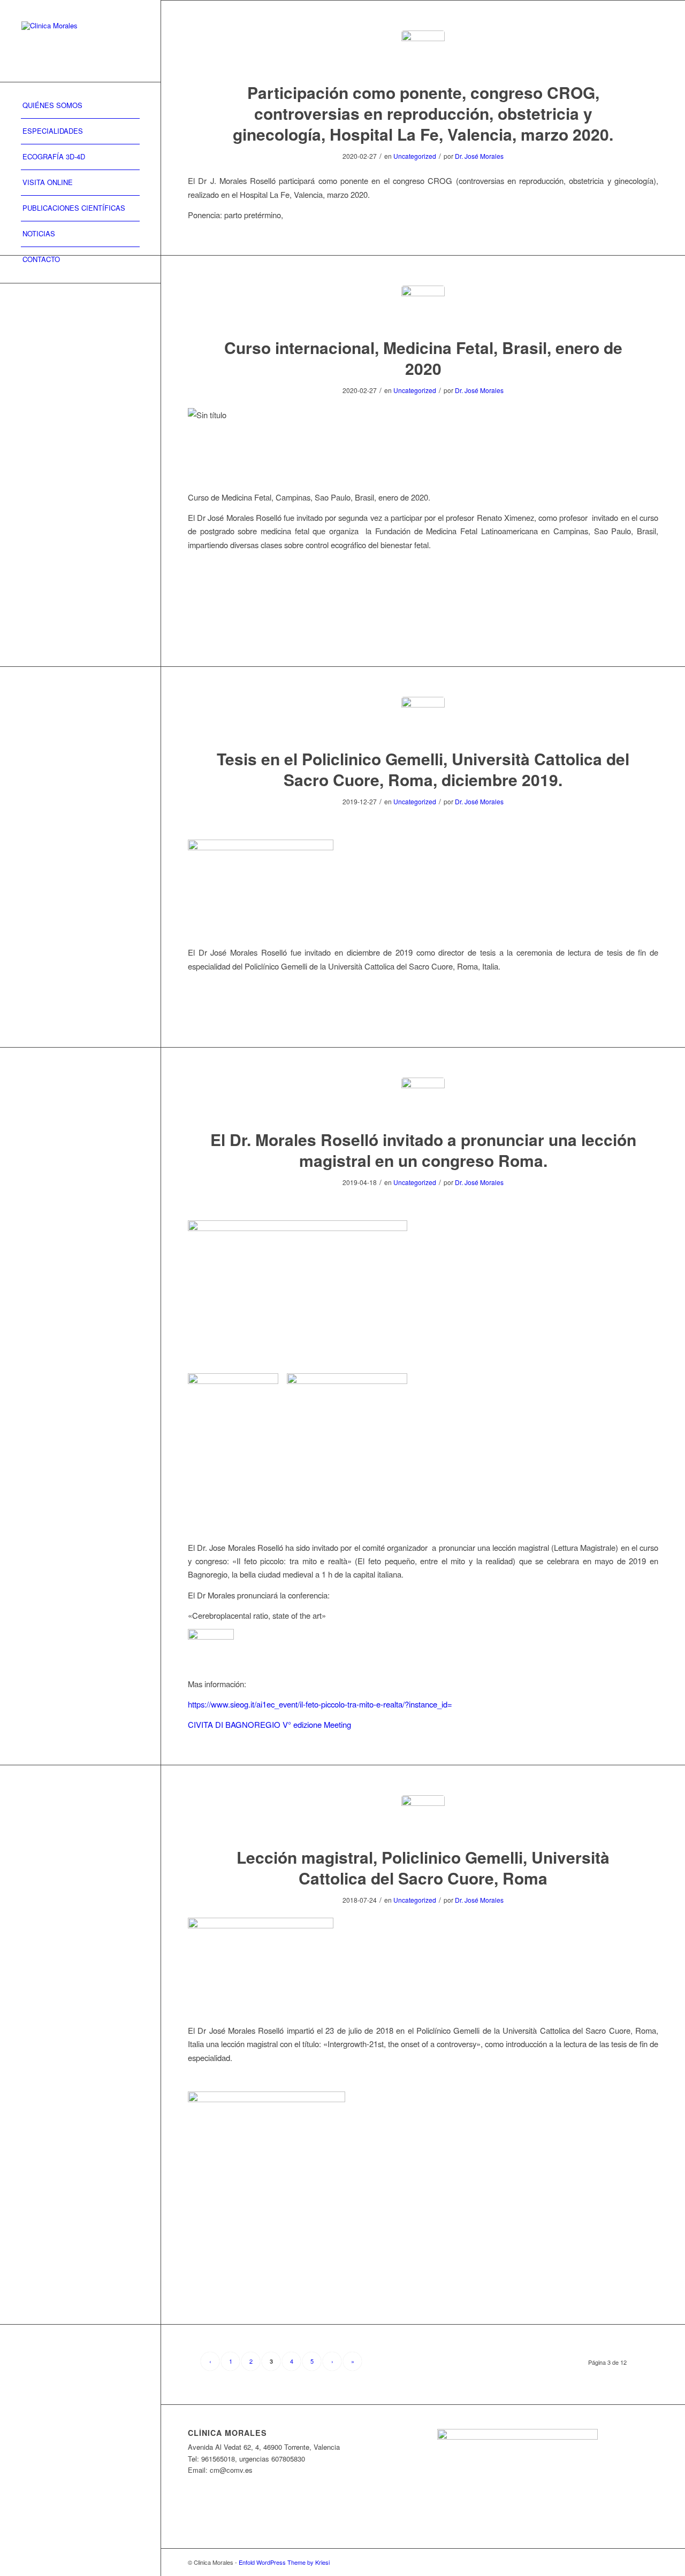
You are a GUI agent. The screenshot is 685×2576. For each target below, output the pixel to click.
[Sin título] (423, 307)
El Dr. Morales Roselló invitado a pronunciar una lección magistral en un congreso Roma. (423, 1150)
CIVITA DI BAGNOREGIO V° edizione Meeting (269, 1724)
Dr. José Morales (479, 156)
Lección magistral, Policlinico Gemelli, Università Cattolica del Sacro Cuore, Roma (423, 1867)
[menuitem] (80, 106)
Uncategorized (415, 156)
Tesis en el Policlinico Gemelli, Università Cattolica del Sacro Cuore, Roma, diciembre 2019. (423, 769)
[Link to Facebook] (634, 2562)
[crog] (423, 52)
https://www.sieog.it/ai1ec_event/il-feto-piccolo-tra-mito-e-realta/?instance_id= (320, 1704)
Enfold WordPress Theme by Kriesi (284, 2562)
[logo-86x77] (423, 1099)
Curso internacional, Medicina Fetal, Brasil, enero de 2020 (423, 358)
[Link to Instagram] (650, 2562)
